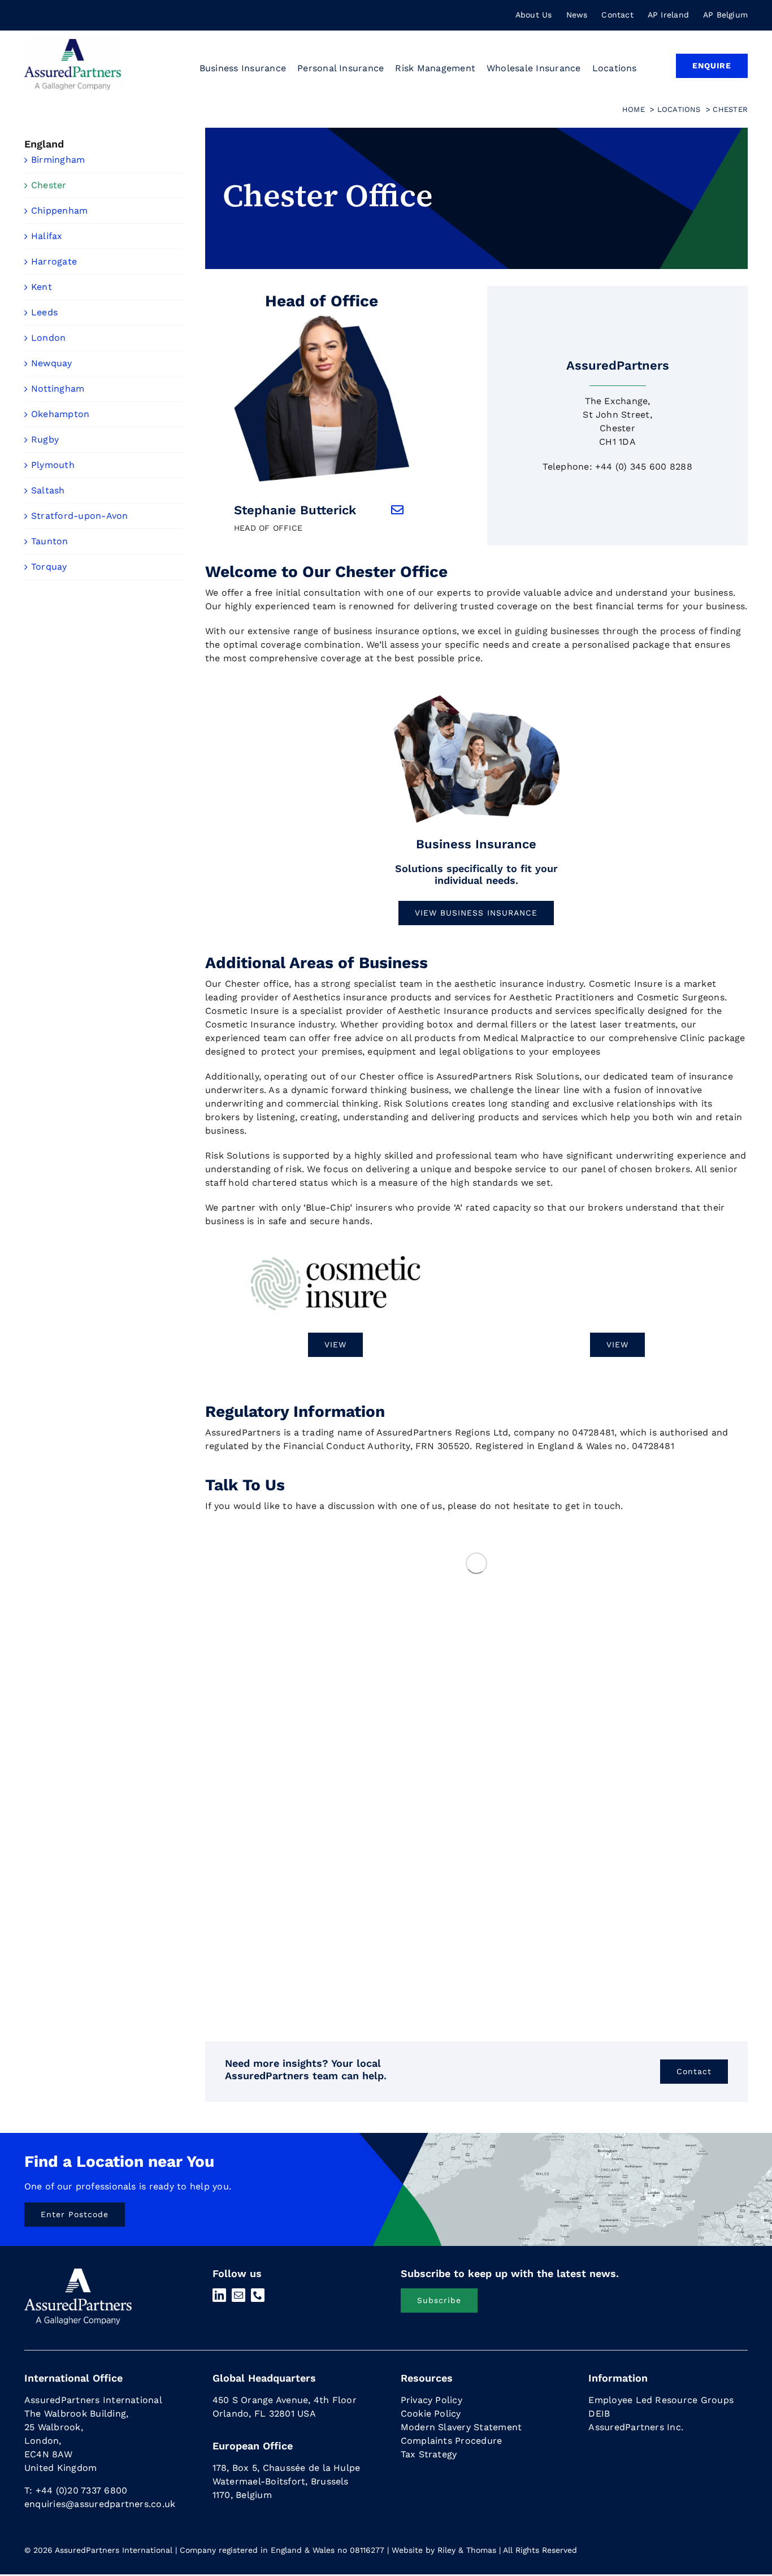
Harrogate (54, 261)
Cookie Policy (431, 2414)
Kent (42, 287)
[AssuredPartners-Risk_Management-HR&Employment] (476, 698)
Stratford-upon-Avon (80, 516)
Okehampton (60, 414)
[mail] (238, 2295)
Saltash (48, 490)
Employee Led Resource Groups (661, 2400)
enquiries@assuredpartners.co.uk (100, 2504)
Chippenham (59, 211)
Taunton (50, 541)
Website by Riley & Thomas (444, 2550)
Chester (49, 185)
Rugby (45, 439)
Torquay (49, 567)
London (48, 338)
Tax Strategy (429, 2454)
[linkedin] (219, 2295)
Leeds (44, 312)
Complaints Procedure (452, 2441)
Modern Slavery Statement (461, 2427)
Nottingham (58, 389)
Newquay (52, 363)
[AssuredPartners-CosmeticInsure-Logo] (335, 1255)
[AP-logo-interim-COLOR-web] (73, 43)
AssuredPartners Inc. (636, 2427)
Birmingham (58, 160)
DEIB (599, 2414)
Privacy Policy (431, 2400)
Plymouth (53, 465)
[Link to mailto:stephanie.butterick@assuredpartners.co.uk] (397, 510)
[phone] (258, 2295)
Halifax (47, 236)
